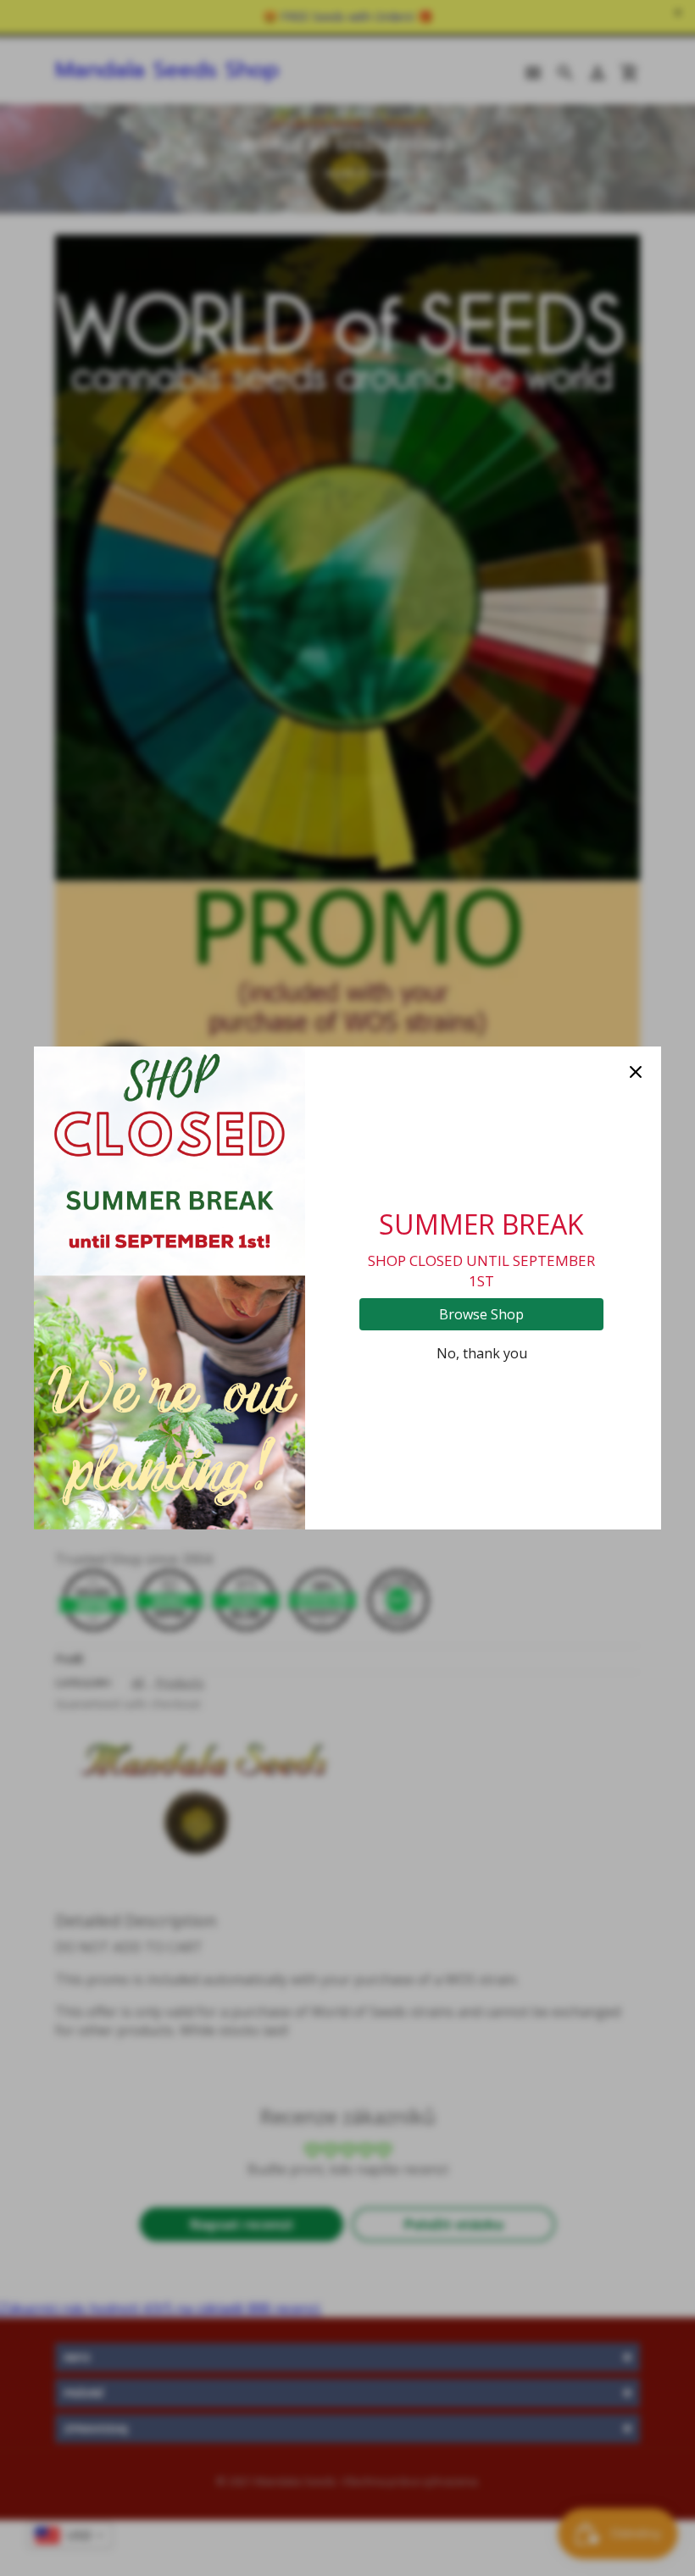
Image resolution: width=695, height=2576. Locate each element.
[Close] (636, 1072)
